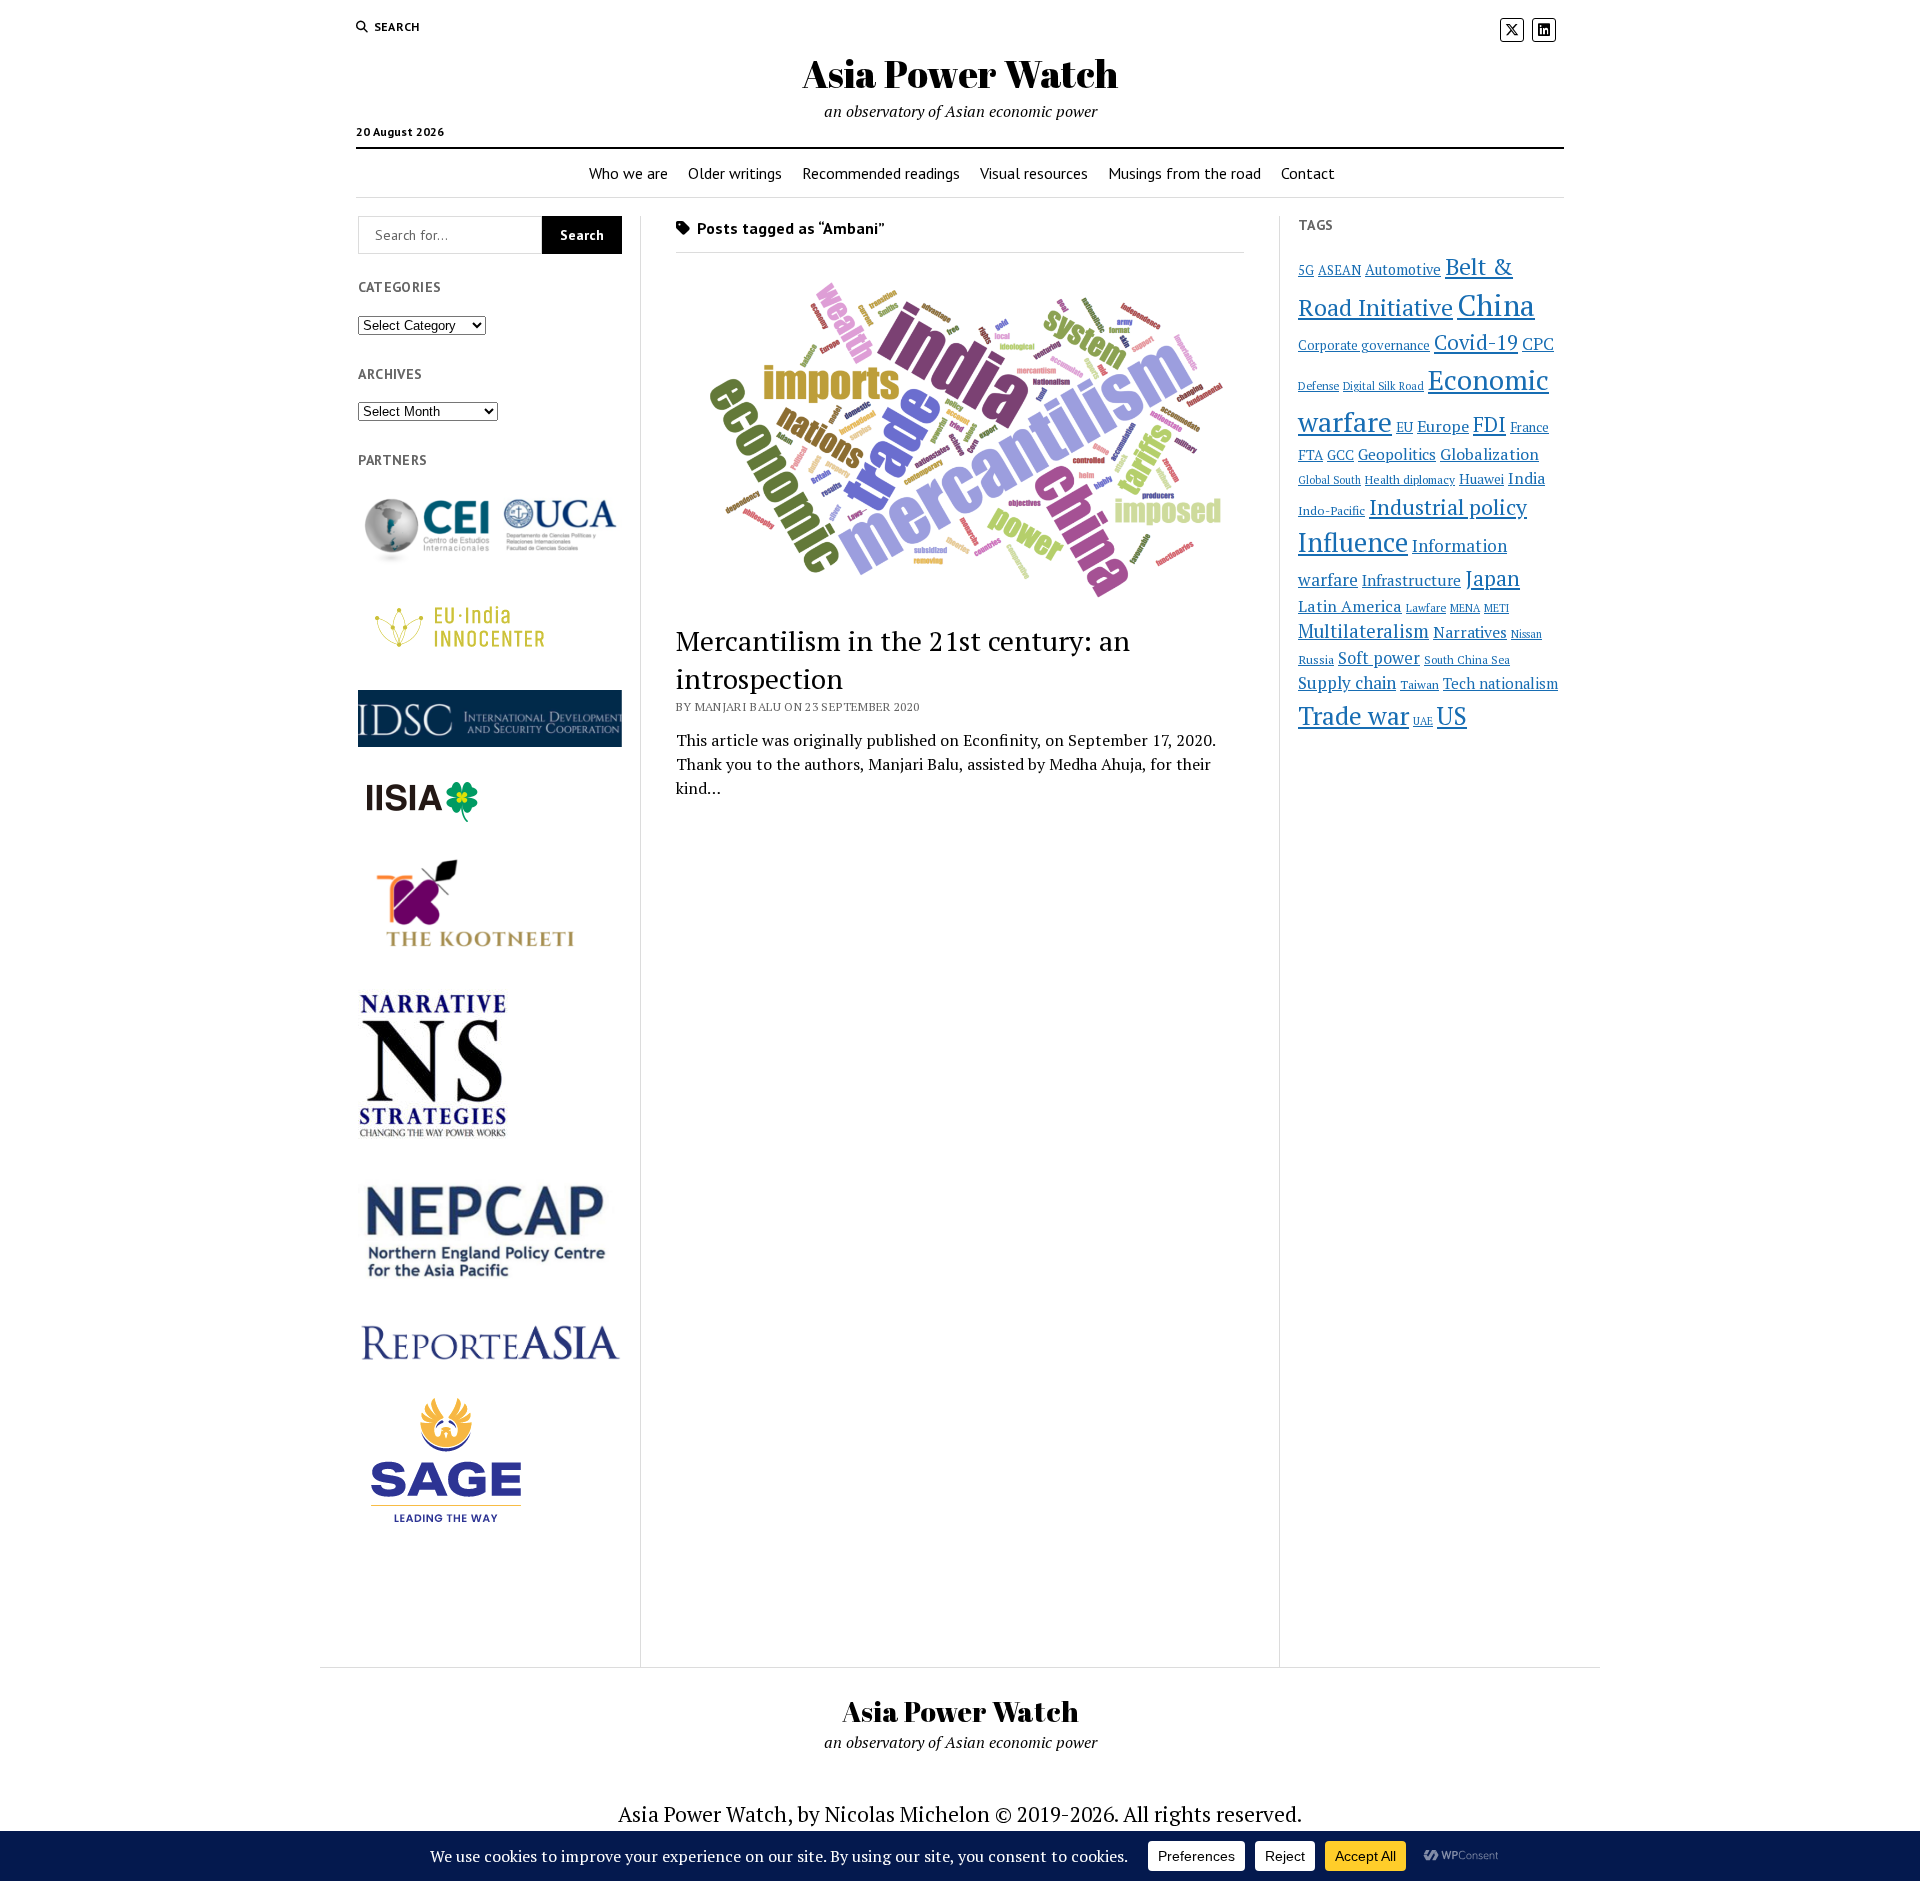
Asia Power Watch (960, 73)
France (1529, 427)
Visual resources (1034, 173)
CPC (1538, 344)
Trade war (1353, 715)
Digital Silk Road (1383, 386)
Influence (1353, 542)
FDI (1489, 424)
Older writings (735, 173)
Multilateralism (1363, 631)
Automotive (1403, 269)
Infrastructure (1411, 580)
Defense (1318, 386)
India (1526, 478)
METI (1496, 608)
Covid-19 (1476, 342)
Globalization (1489, 454)
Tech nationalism (1500, 683)
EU (1404, 427)
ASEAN (1339, 270)
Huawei (1481, 479)
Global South (1329, 480)
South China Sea (1467, 660)
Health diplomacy (1410, 479)
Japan (1492, 578)
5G (1306, 270)
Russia (1316, 659)
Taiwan (1419, 684)
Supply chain (1347, 682)
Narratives (1470, 632)
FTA (1310, 455)
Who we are (628, 173)
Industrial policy (1448, 507)
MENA (1465, 608)
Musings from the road (1184, 173)
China (1496, 305)
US (1452, 715)
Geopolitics (1397, 454)
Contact (1308, 173)
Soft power (1379, 658)
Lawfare (1426, 608)
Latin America (1350, 606)
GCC (1340, 455)
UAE (1423, 721)
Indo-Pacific (1331, 510)
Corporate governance (1364, 345)
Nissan (1526, 634)
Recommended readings (881, 173)
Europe (1443, 426)
